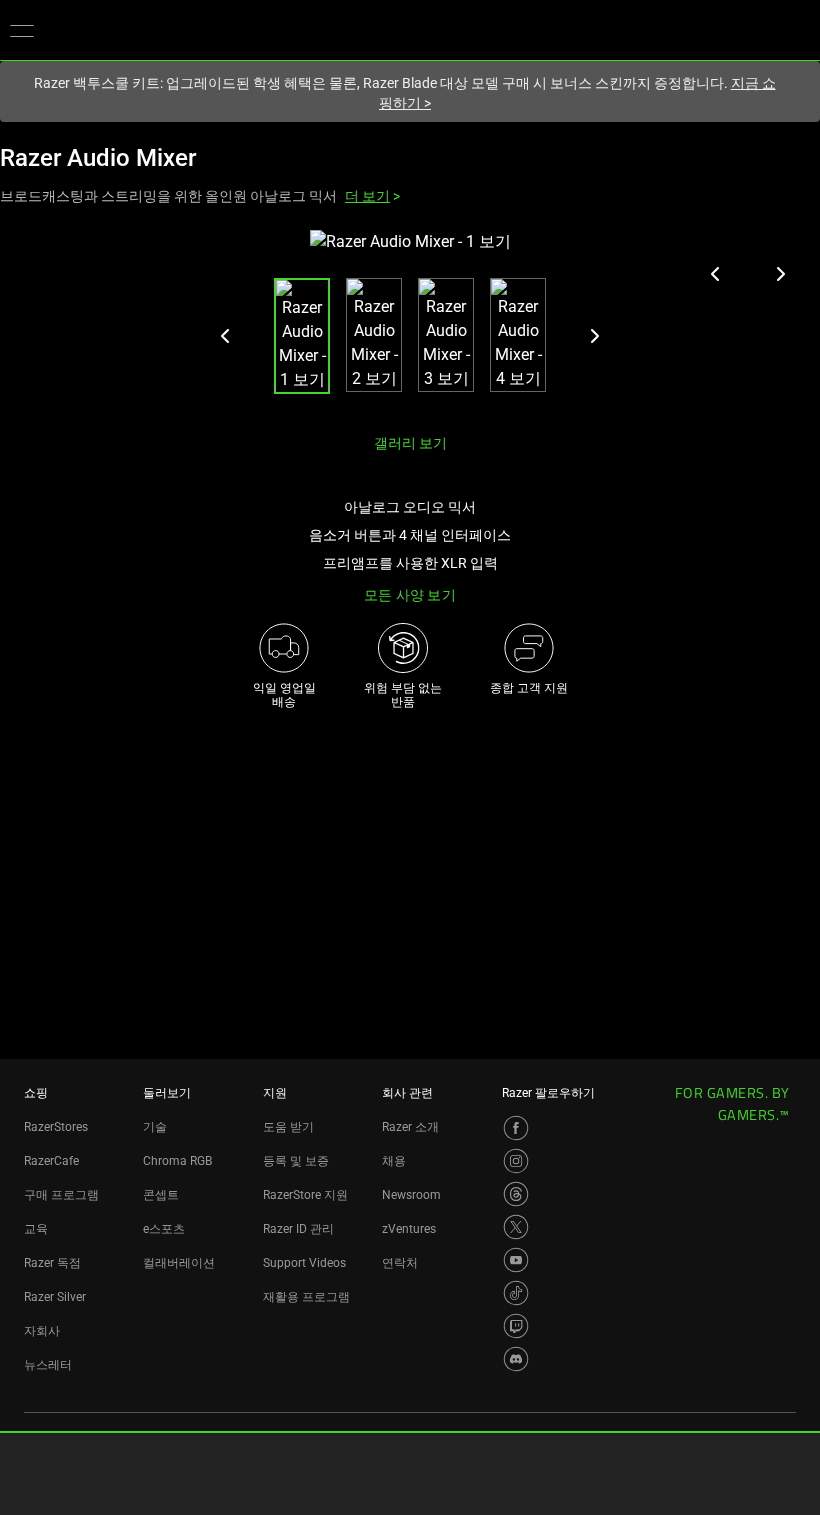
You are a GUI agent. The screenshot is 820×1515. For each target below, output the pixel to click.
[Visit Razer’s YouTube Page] (516, 1260)
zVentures (409, 1229)
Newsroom (411, 1195)
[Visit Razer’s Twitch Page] (516, 1326)
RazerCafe (51, 1161)
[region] (410, 323)
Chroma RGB (177, 1161)
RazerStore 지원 (305, 1195)
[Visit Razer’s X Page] (516, 1227)
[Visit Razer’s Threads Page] (516, 1194)
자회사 (42, 1331)
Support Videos (304, 1263)
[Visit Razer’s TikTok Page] (516, 1293)
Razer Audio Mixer (98, 158)
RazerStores (56, 1127)
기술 (155, 1127)
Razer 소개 (410, 1127)
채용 (394, 1161)
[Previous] (226, 336)
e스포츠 (164, 1229)
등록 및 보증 (296, 1161)
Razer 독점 (52, 1263)
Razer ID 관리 (298, 1229)
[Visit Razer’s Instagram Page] (516, 1161)
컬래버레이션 (179, 1263)
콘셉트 (161, 1195)
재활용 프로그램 (306, 1297)
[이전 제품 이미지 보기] (716, 274)
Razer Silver (55, 1297)
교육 (36, 1229)
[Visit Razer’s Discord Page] (516, 1359)
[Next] (594, 336)
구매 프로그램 (61, 1195)
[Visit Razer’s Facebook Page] (516, 1128)
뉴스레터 (48, 1365)
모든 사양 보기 (410, 595)
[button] (22, 30)
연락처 (400, 1263)
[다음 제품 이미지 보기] (780, 274)
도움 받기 (288, 1127)
